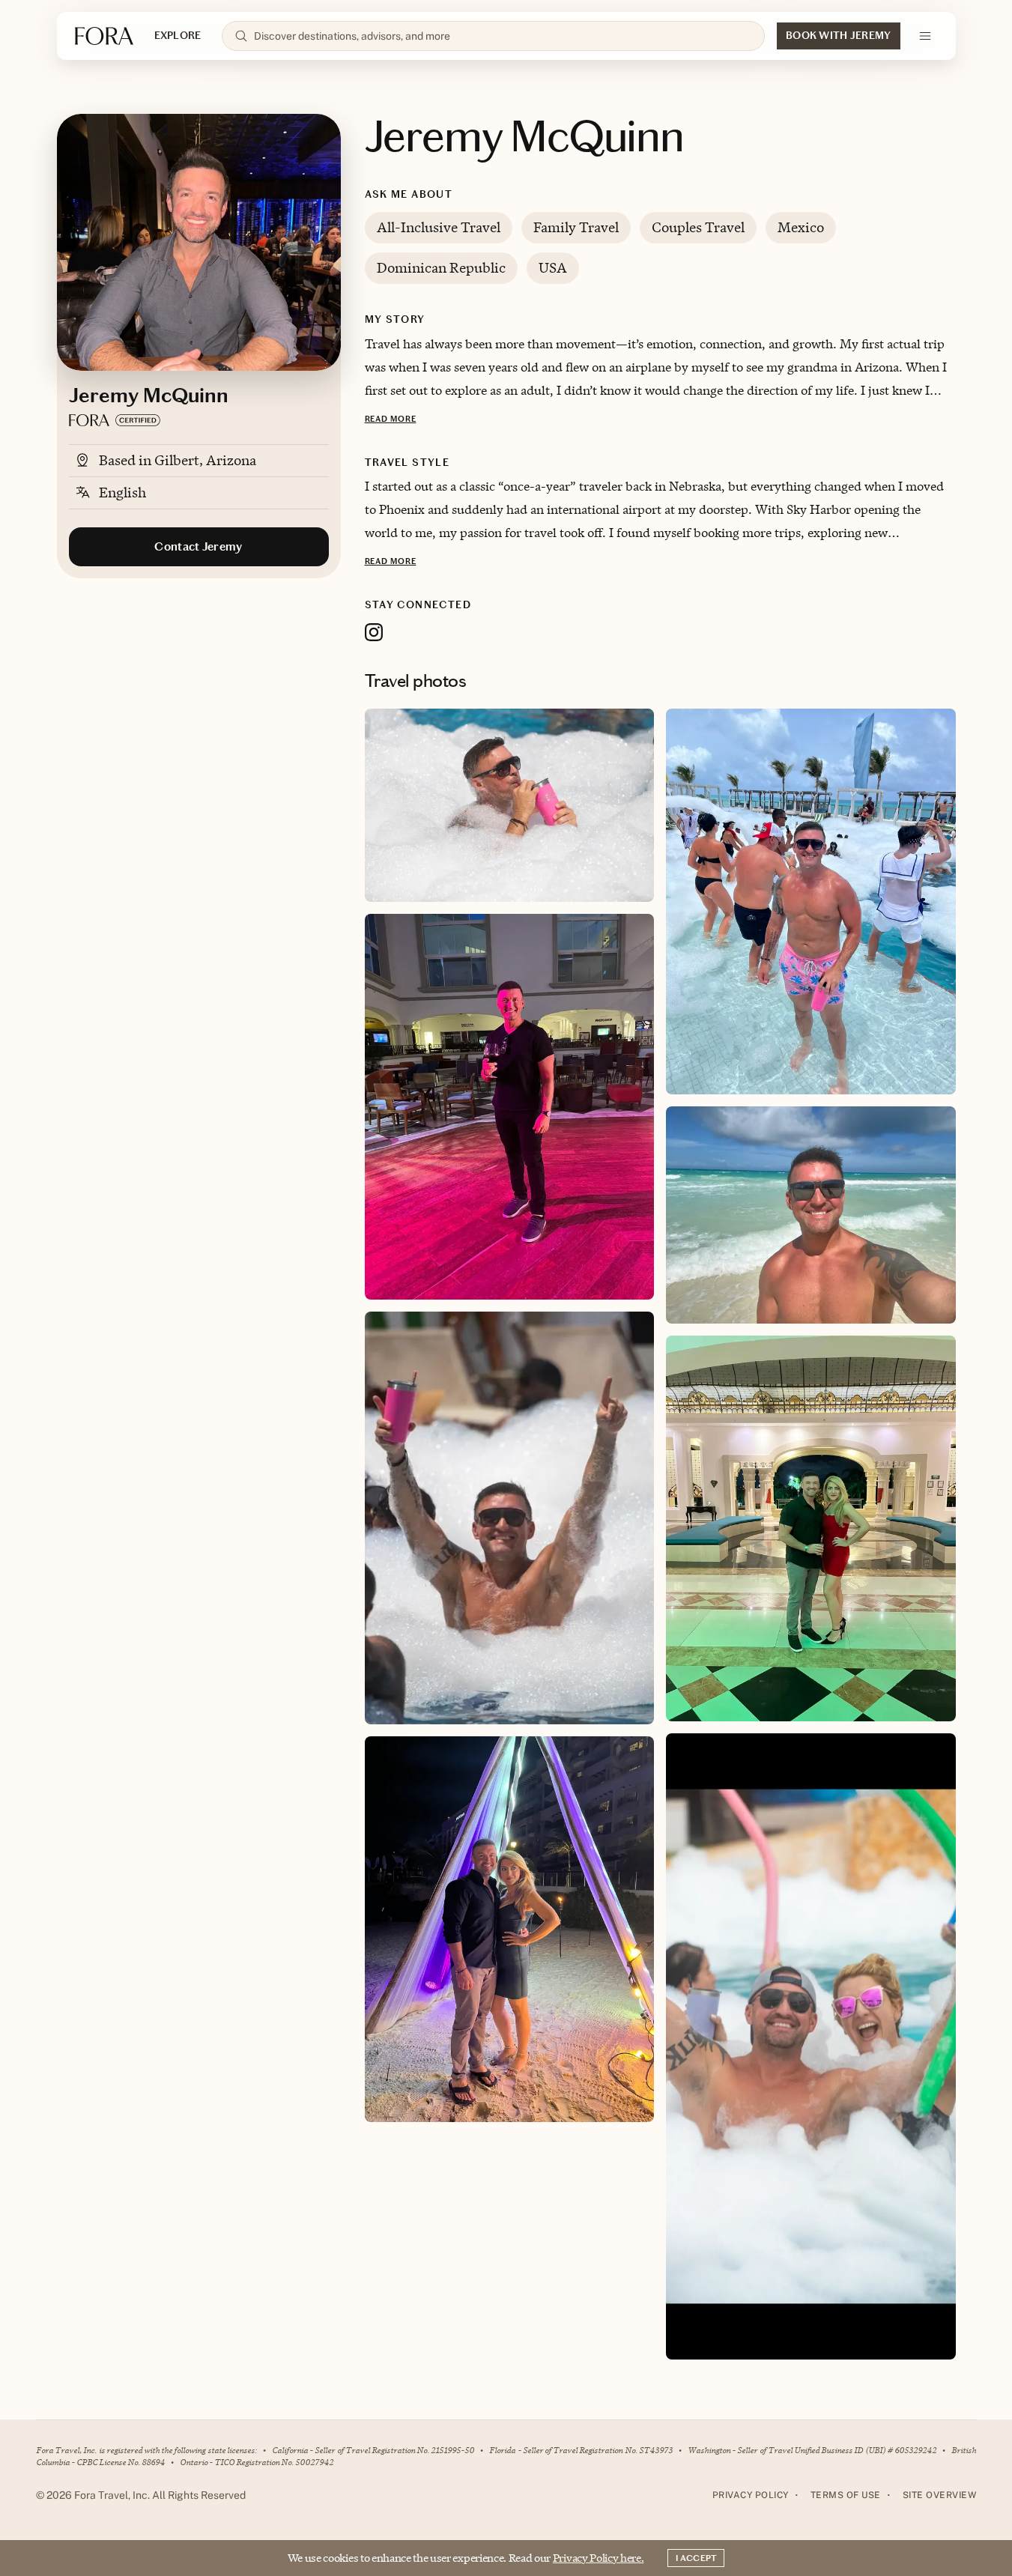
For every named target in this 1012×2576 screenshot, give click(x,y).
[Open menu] (925, 36)
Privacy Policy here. (599, 2558)
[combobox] (503, 36)
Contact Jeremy (198, 546)
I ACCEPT (696, 2558)
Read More (391, 419)
